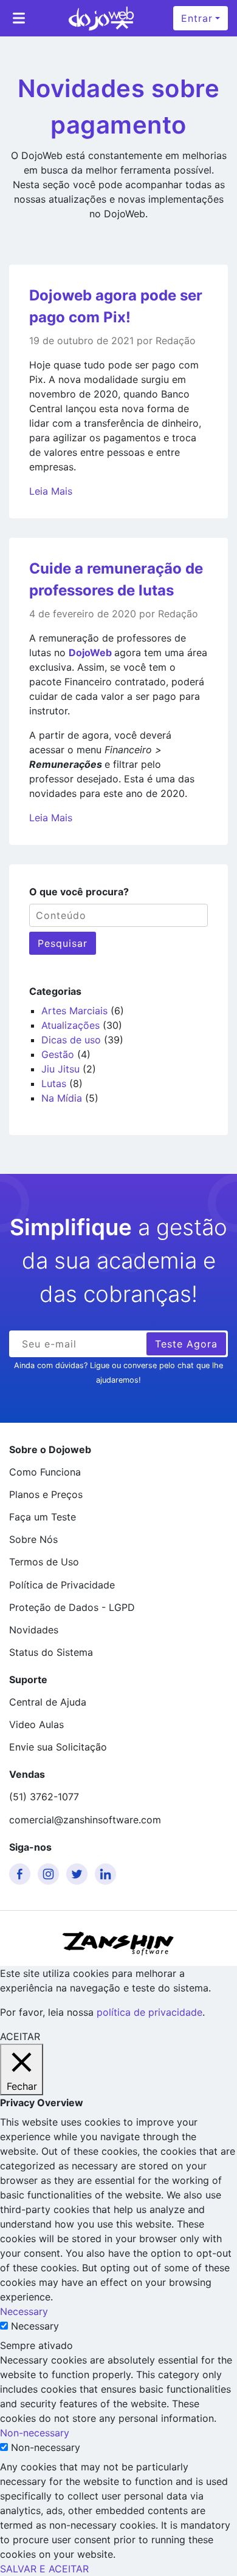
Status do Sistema (51, 1652)
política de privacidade (149, 2012)
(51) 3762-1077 (44, 1797)
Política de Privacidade (62, 1585)
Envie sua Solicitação (58, 1747)
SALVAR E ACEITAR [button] (44, 2569)
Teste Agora (186, 1344)
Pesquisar (63, 943)
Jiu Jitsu (60, 1069)
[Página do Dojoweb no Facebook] (22, 1874)
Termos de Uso (44, 1562)
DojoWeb (91, 652)
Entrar (197, 18)
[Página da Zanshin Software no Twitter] (79, 1874)
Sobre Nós (33, 1539)
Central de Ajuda (48, 1702)
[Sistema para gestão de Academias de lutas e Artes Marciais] (101, 18)
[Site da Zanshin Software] (118, 1943)
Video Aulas (36, 1724)
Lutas (54, 1083)
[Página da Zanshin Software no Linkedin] (108, 1874)
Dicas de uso (71, 1040)
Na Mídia (62, 1098)
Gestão (58, 1054)
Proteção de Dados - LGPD (72, 1607)
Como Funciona (45, 1472)
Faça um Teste (43, 1517)
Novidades (34, 1630)
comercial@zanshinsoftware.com (85, 1820)
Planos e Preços (46, 1494)
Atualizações (70, 1025)
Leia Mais (51, 491)
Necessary (35, 2326)
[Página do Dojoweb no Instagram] (50, 1874)
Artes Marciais (74, 1011)
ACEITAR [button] (20, 2036)
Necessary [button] (24, 2311)
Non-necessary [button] (35, 2433)
